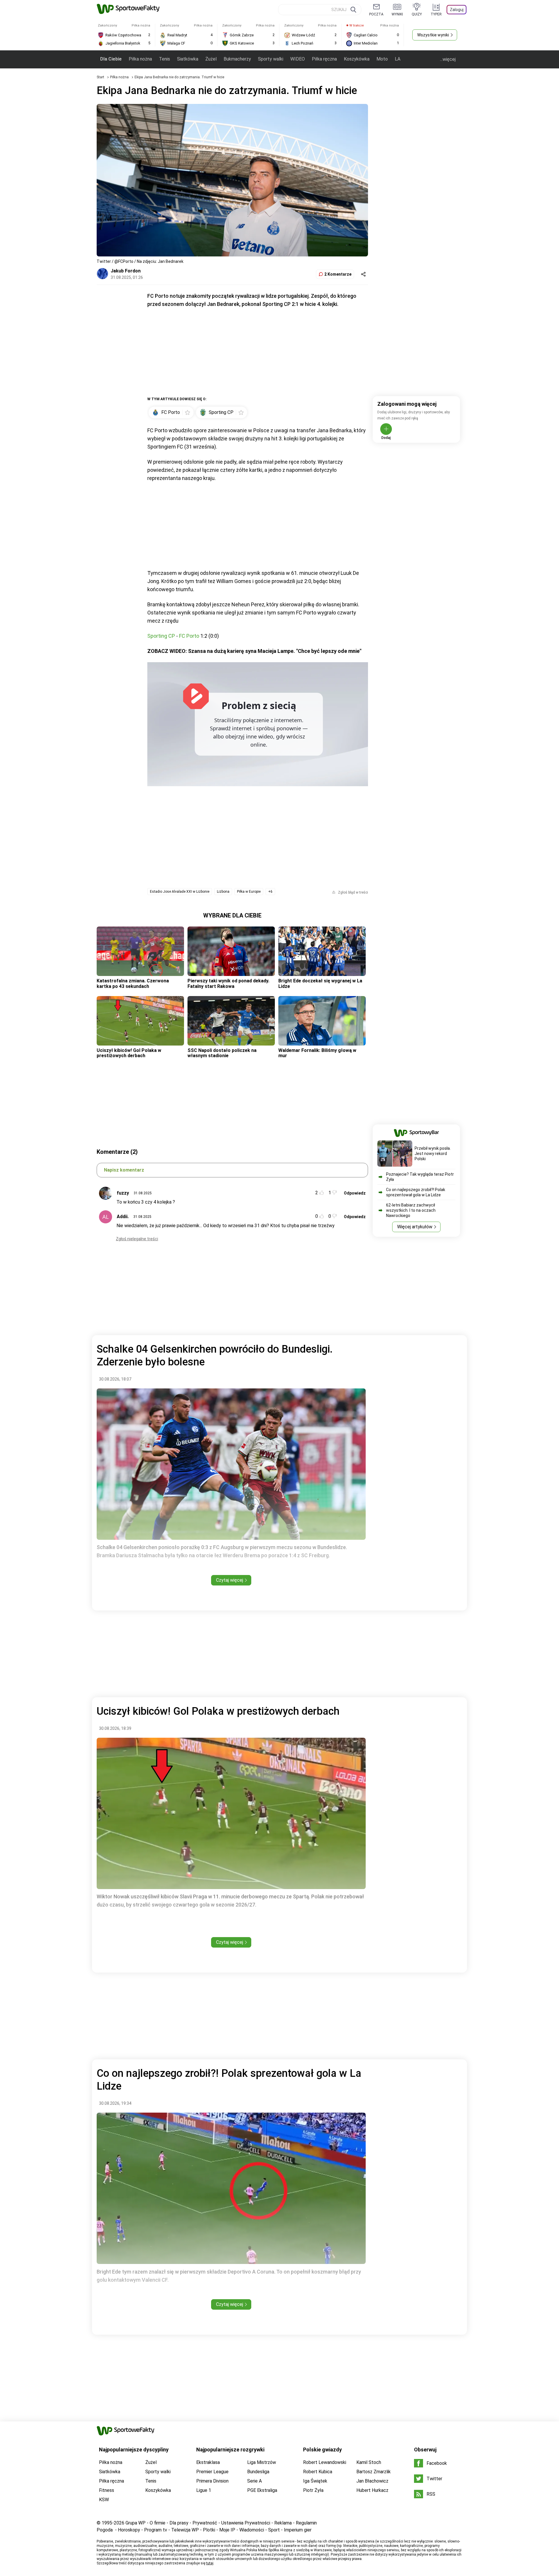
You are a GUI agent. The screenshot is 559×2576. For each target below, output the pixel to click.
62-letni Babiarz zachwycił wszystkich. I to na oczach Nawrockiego (411, 1210)
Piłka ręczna (324, 59)
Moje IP (227, 2530)
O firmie (158, 2523)
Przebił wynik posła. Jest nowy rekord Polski (433, 1154)
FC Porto (189, 636)
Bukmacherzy (237, 59)
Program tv (156, 2530)
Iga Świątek (315, 2481)
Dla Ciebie (111, 59)
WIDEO (298, 59)
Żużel (211, 59)
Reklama (283, 2523)
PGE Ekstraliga (262, 2490)
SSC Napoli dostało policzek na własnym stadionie (222, 1053)
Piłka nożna (140, 59)
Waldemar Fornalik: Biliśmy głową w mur (317, 1053)
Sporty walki (271, 59)
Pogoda (105, 2530)
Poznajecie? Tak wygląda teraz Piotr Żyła (420, 1177)
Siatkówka (188, 59)
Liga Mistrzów (262, 2462)
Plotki (209, 2530)
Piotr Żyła (313, 2490)
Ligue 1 (204, 2490)
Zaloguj (457, 10)
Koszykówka (357, 59)
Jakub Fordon (126, 271)
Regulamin (306, 2523)
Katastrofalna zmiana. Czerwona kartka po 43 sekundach (133, 983)
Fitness (107, 2490)
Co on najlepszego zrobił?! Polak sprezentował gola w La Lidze (416, 1192)
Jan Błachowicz (372, 2481)
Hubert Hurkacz (372, 2490)
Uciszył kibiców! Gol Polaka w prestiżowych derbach (129, 1053)
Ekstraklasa (208, 2462)
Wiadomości (252, 2530)
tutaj (210, 2563)
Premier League (212, 2472)
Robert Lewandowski (325, 2462)
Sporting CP (161, 636)
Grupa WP (136, 2523)
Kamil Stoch (369, 2462)
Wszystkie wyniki (433, 35)
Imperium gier (298, 2530)
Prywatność (205, 2523)
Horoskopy (129, 2530)
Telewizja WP (185, 2530)
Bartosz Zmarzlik (374, 2472)
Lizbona (223, 892)
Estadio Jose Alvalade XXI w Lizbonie (180, 892)
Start (100, 77)
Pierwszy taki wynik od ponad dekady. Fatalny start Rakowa (228, 983)
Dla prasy (179, 2523)
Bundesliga (258, 2472)
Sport (274, 2530)
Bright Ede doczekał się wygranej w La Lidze (320, 983)
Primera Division (212, 2481)
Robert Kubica (318, 2472)
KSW (104, 2500)
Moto (382, 59)
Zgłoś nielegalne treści (137, 1239)
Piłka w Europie (249, 892)
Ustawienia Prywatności (246, 2523)
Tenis (164, 59)
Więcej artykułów (415, 1227)
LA (398, 59)
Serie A (254, 2481)
